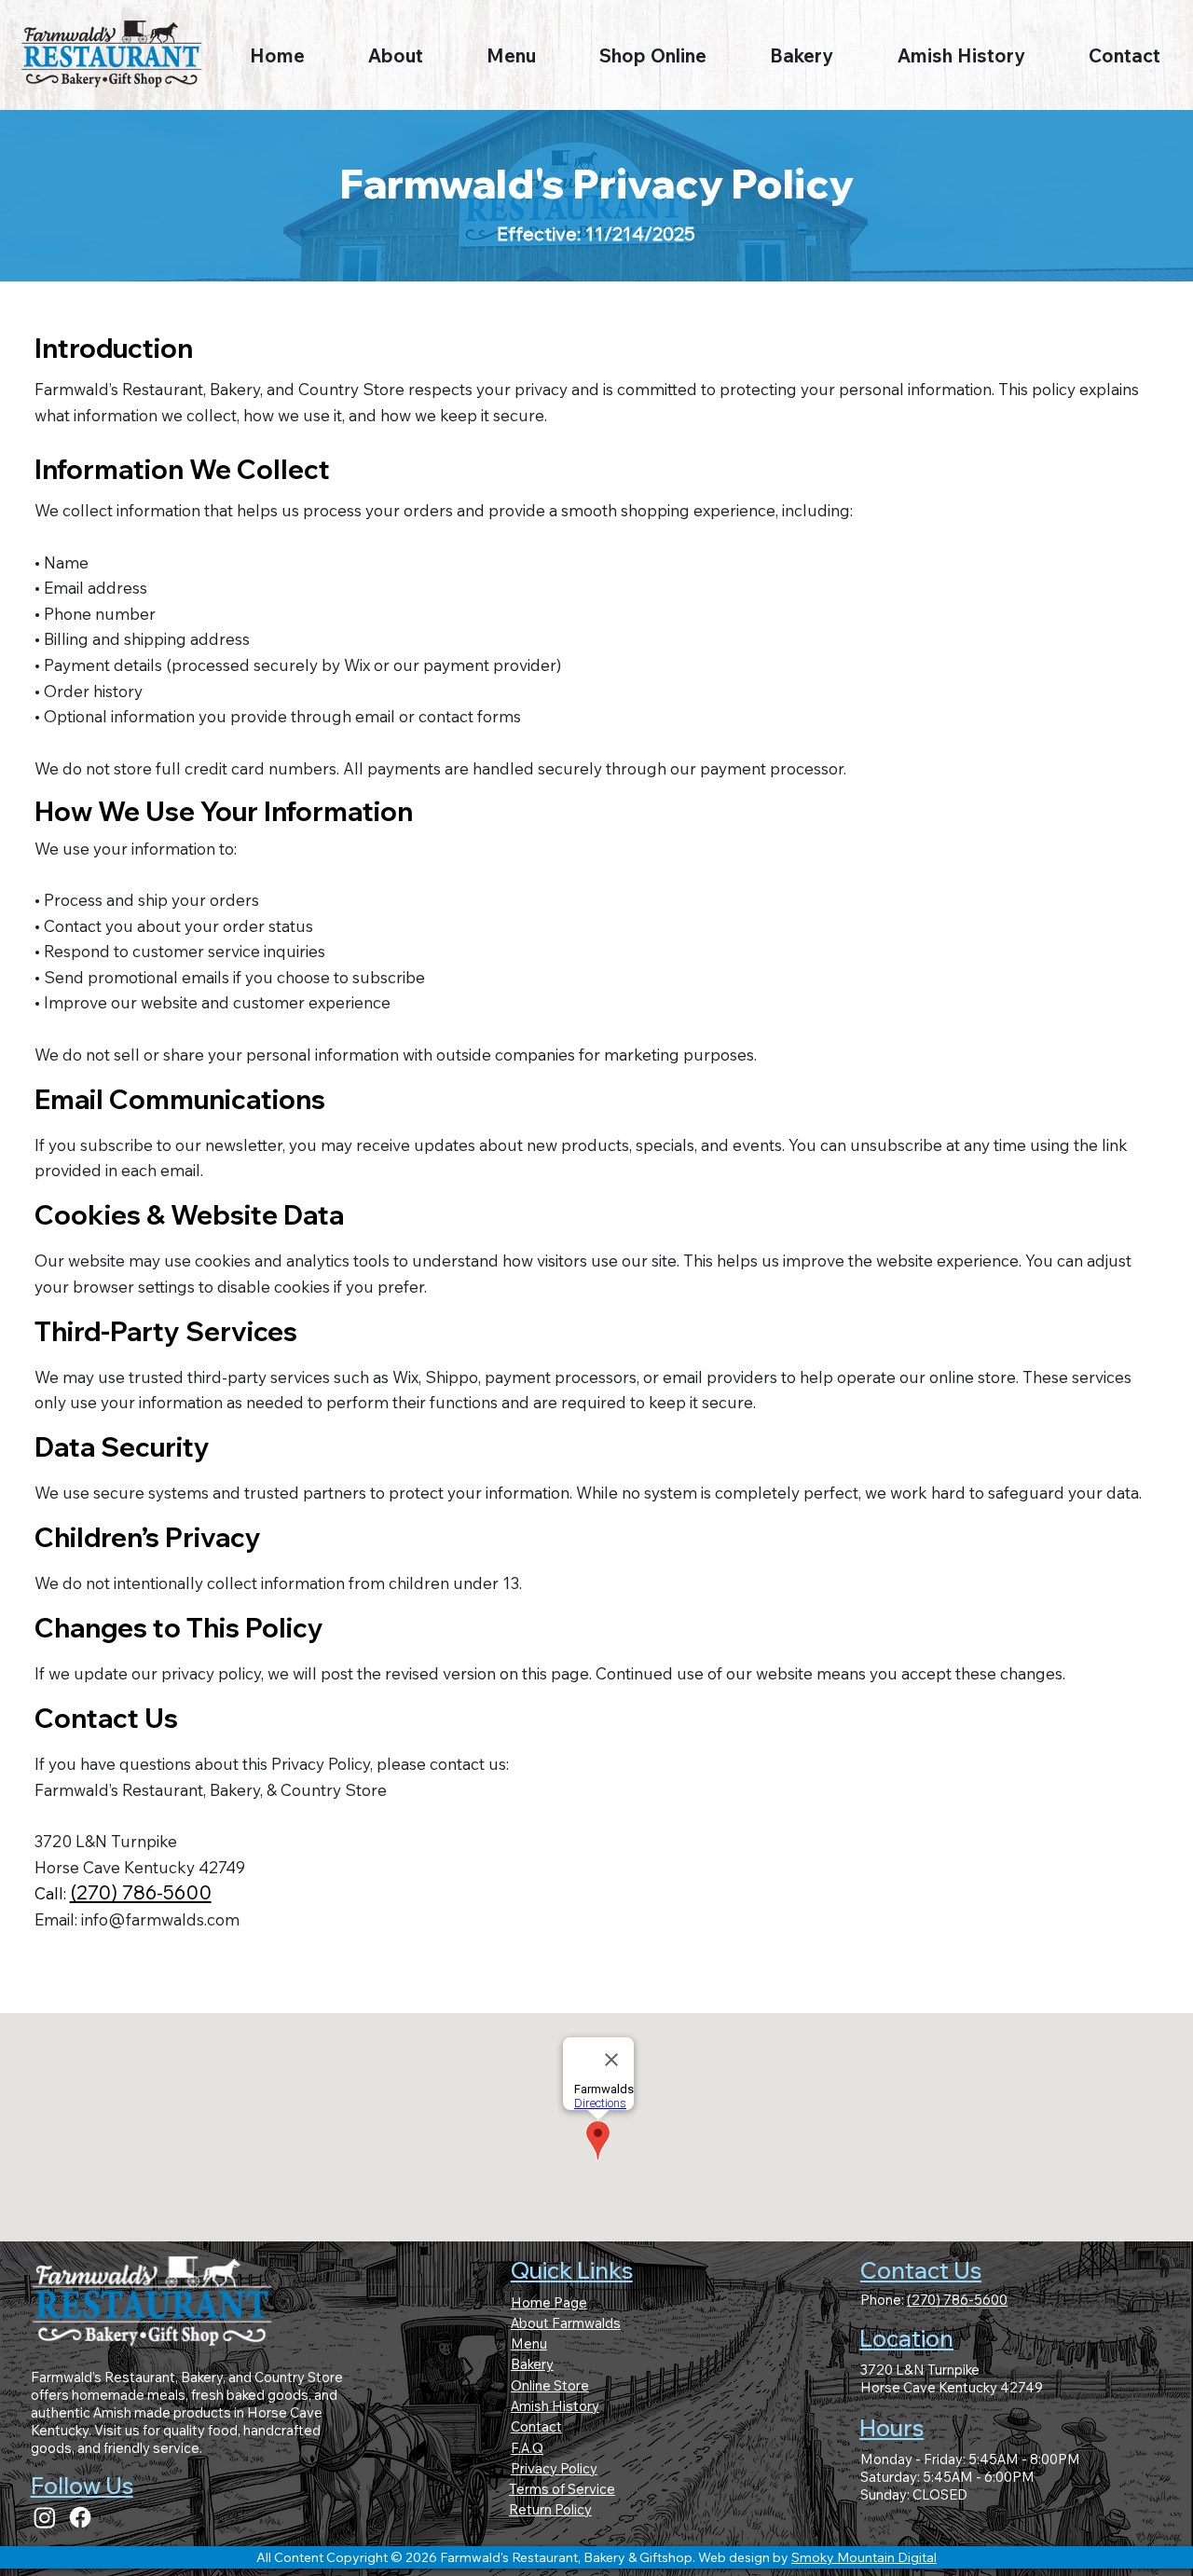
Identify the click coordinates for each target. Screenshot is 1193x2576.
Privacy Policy (554, 2468)
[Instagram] (45, 2517)
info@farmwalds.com (160, 1919)
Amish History (555, 2406)
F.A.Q (527, 2448)
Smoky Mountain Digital (864, 2557)
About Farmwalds (566, 2323)
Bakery (532, 2364)
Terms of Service (562, 2489)
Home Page (549, 2302)
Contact (536, 2426)
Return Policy (550, 2509)
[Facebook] (80, 2517)
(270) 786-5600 (141, 1892)
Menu (529, 2343)
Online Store (550, 2385)
